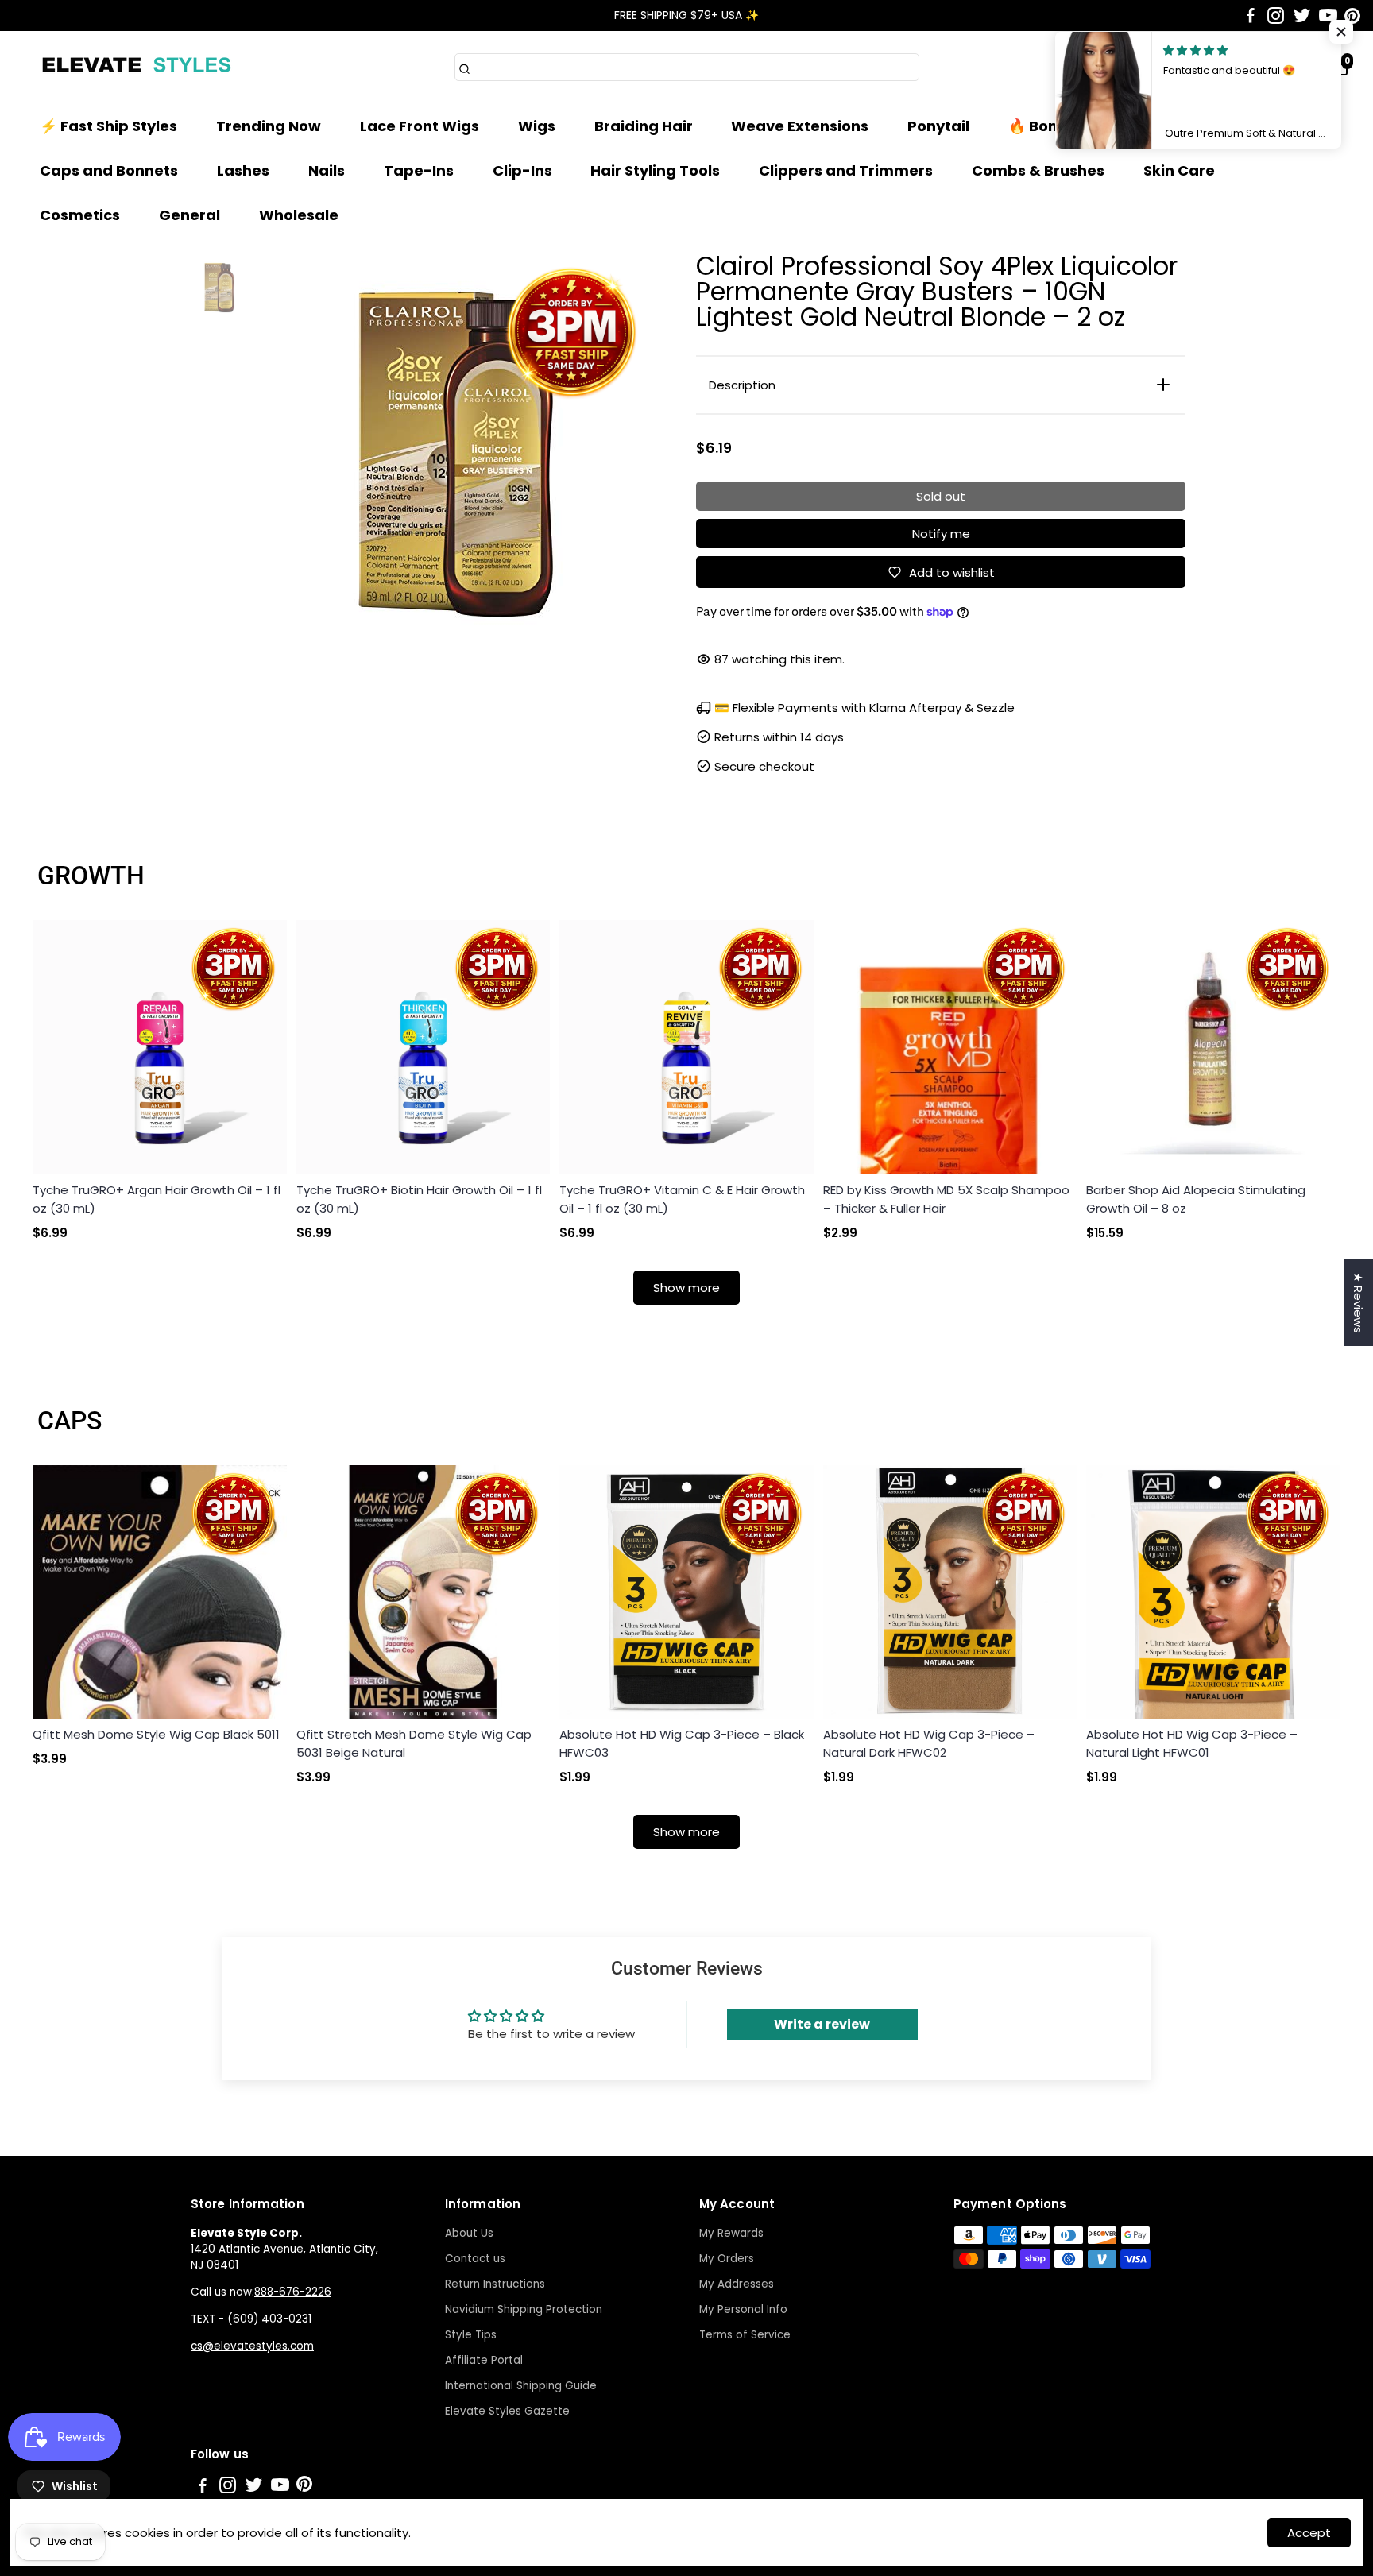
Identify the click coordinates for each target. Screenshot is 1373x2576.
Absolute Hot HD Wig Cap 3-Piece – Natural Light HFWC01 (1192, 1743)
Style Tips (471, 2335)
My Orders (727, 2259)
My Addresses (737, 2284)
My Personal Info (743, 2309)
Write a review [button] (822, 2024)
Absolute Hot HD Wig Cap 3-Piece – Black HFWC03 (682, 1743)
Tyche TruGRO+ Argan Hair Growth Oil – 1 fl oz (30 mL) (157, 1199)
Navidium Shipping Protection (524, 2309)
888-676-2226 (293, 2292)
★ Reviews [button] (1358, 1303)
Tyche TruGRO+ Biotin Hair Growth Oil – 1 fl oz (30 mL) (419, 1199)
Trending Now (269, 126)
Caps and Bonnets (109, 170)
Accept (1309, 2533)
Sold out (941, 496)
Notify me (941, 534)
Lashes (243, 170)
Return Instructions (495, 2284)
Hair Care (1226, 126)
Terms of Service (745, 2335)
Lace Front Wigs (420, 126)
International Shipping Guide (521, 2386)
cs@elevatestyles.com (252, 2346)
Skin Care (1179, 170)
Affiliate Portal (484, 2360)
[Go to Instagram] (1276, 16)
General (190, 215)
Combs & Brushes (1038, 170)
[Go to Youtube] (1328, 16)
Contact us (475, 2259)
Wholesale (299, 215)
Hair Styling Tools (655, 170)
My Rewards (731, 2233)
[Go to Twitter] (1302, 16)
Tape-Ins (419, 170)
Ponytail (938, 126)
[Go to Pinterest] (1352, 16)
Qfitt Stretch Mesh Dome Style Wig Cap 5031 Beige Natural (414, 1743)
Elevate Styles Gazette (507, 2411)
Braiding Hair (644, 126)
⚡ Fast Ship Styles (108, 126)
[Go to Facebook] (1251, 16)
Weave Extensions (800, 126)
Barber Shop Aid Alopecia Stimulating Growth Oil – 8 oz (1196, 1199)
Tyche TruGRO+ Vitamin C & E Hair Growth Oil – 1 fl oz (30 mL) (682, 1199)
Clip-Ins (522, 170)
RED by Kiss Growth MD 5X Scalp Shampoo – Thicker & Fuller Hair (946, 1199)
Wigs (537, 126)
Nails (327, 170)
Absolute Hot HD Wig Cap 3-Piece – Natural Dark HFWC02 (929, 1743)
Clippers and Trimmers (846, 170)
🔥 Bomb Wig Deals (1080, 126)
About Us (469, 2233)
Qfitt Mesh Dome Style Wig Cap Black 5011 (156, 1734)
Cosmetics (80, 215)
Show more (686, 1288)
